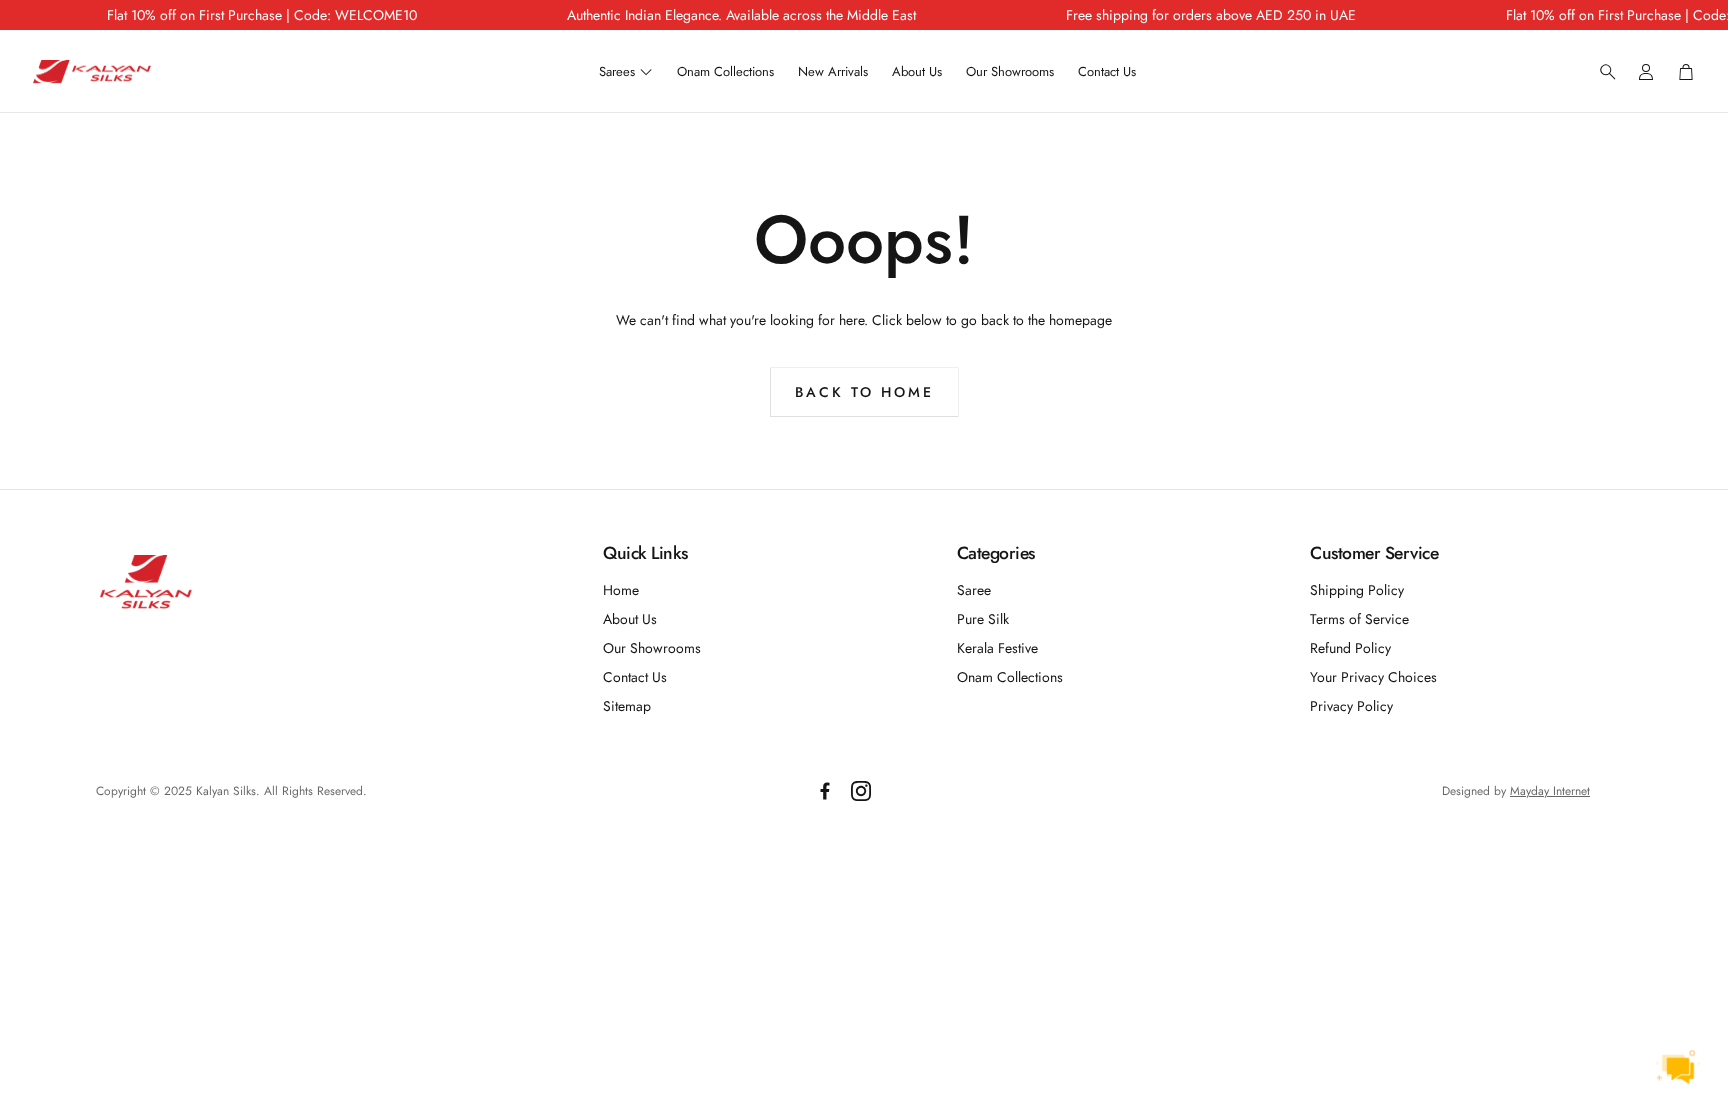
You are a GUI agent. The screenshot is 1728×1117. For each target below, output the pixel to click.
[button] (1602, 72)
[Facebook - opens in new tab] (825, 791)
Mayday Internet (1550, 791)
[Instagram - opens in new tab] (861, 791)
